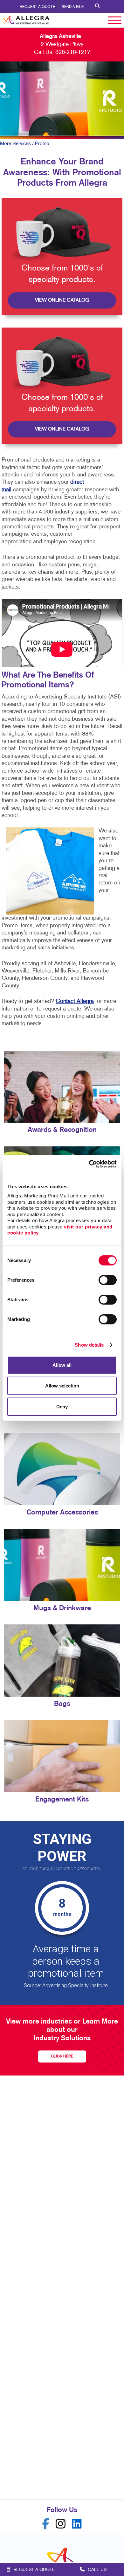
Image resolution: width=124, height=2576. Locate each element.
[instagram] (61, 2524)
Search (97, 6)
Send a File (73, 7)
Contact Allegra (75, 1001)
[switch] (108, 1280)
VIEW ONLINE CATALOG (62, 300)
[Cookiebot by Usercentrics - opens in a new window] (89, 1164)
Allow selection (62, 1386)
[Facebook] (46, 2524)
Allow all (62, 1365)
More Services (15, 144)
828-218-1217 (73, 52)
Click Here (62, 2056)
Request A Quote (37, 7)
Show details (89, 1345)
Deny (62, 1406)
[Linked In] (77, 2524)
